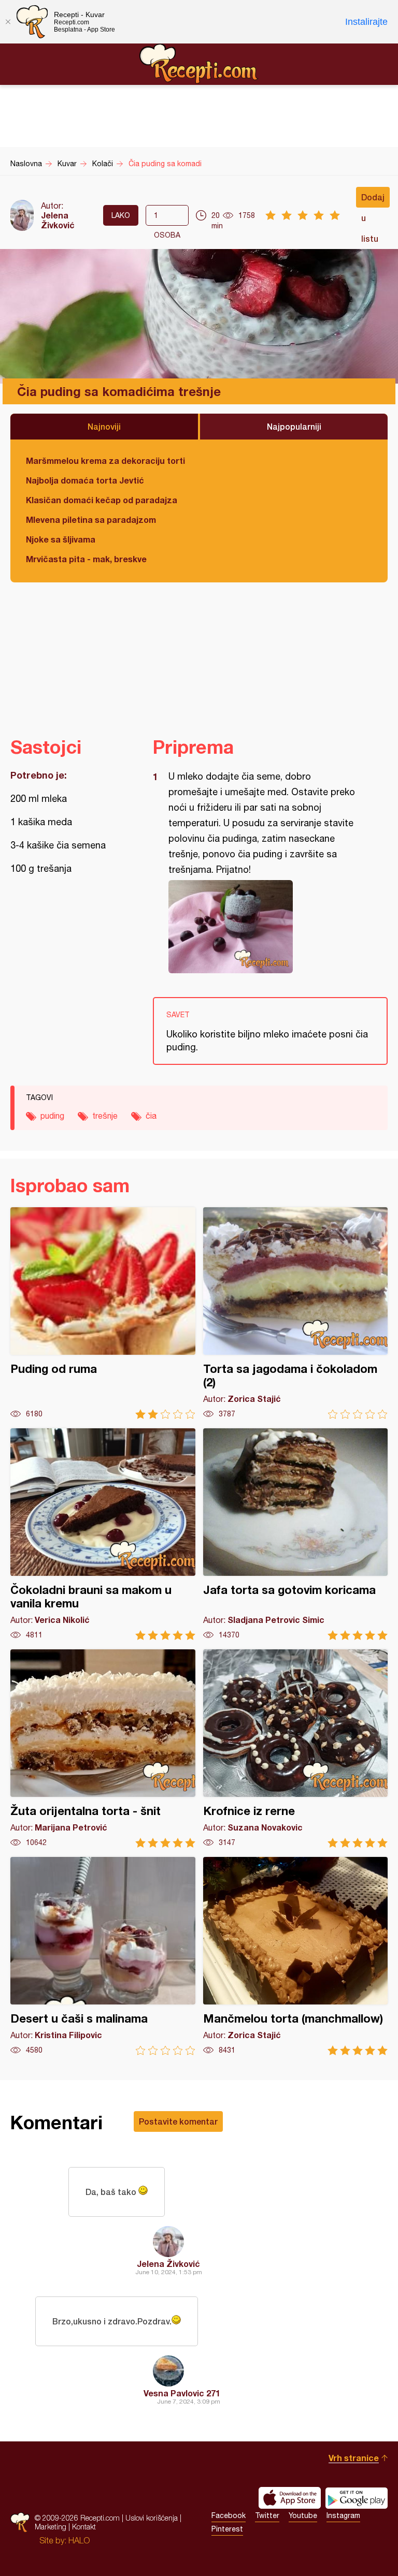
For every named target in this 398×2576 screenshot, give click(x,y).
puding (52, 1116)
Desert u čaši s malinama (103, 1956)
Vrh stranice (354, 2458)
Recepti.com (199, 64)
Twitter (267, 2515)
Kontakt (84, 2527)
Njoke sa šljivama (61, 539)
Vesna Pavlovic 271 (182, 2393)
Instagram (343, 2515)
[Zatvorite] (8, 22)
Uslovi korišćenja (152, 2518)
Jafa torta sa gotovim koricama (296, 1534)
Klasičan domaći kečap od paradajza (102, 500)
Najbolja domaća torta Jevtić (85, 480)
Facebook (229, 2515)
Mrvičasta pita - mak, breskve (86, 559)
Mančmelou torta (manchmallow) (296, 1956)
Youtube (303, 2515)
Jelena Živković (58, 220)
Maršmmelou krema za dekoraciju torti (105, 460)
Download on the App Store (290, 2498)
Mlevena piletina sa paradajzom (91, 519)
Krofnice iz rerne (296, 1748)
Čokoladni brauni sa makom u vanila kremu (103, 1534)
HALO (79, 2540)
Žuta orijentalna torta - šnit (103, 1748)
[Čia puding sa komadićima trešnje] (265, 927)
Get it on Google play (357, 2498)
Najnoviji (104, 426)
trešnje (105, 1116)
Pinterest (227, 2529)
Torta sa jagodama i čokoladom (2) (296, 1313)
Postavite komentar (178, 2121)
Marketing (51, 2527)
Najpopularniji (294, 426)
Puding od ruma (103, 1313)
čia (151, 1116)
